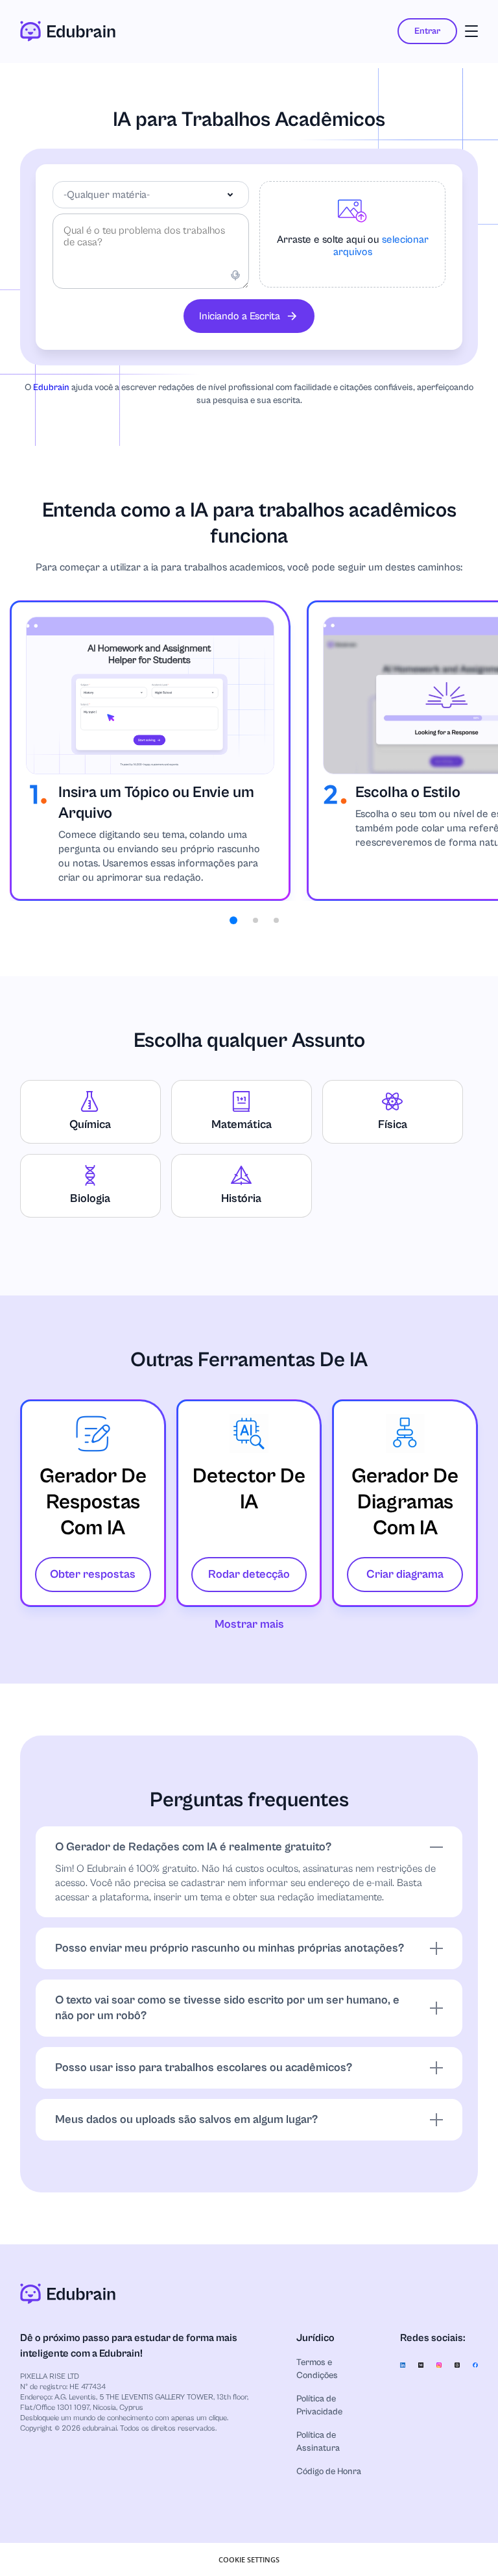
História (241, 1198)
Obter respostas (93, 1574)
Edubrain (51, 387)
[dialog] (249, 2559)
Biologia (90, 1198)
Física (393, 1124)
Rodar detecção (249, 1574)
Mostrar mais (249, 1624)
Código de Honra (329, 2472)
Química (90, 1124)
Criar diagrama (405, 1574)
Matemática (242, 1124)
